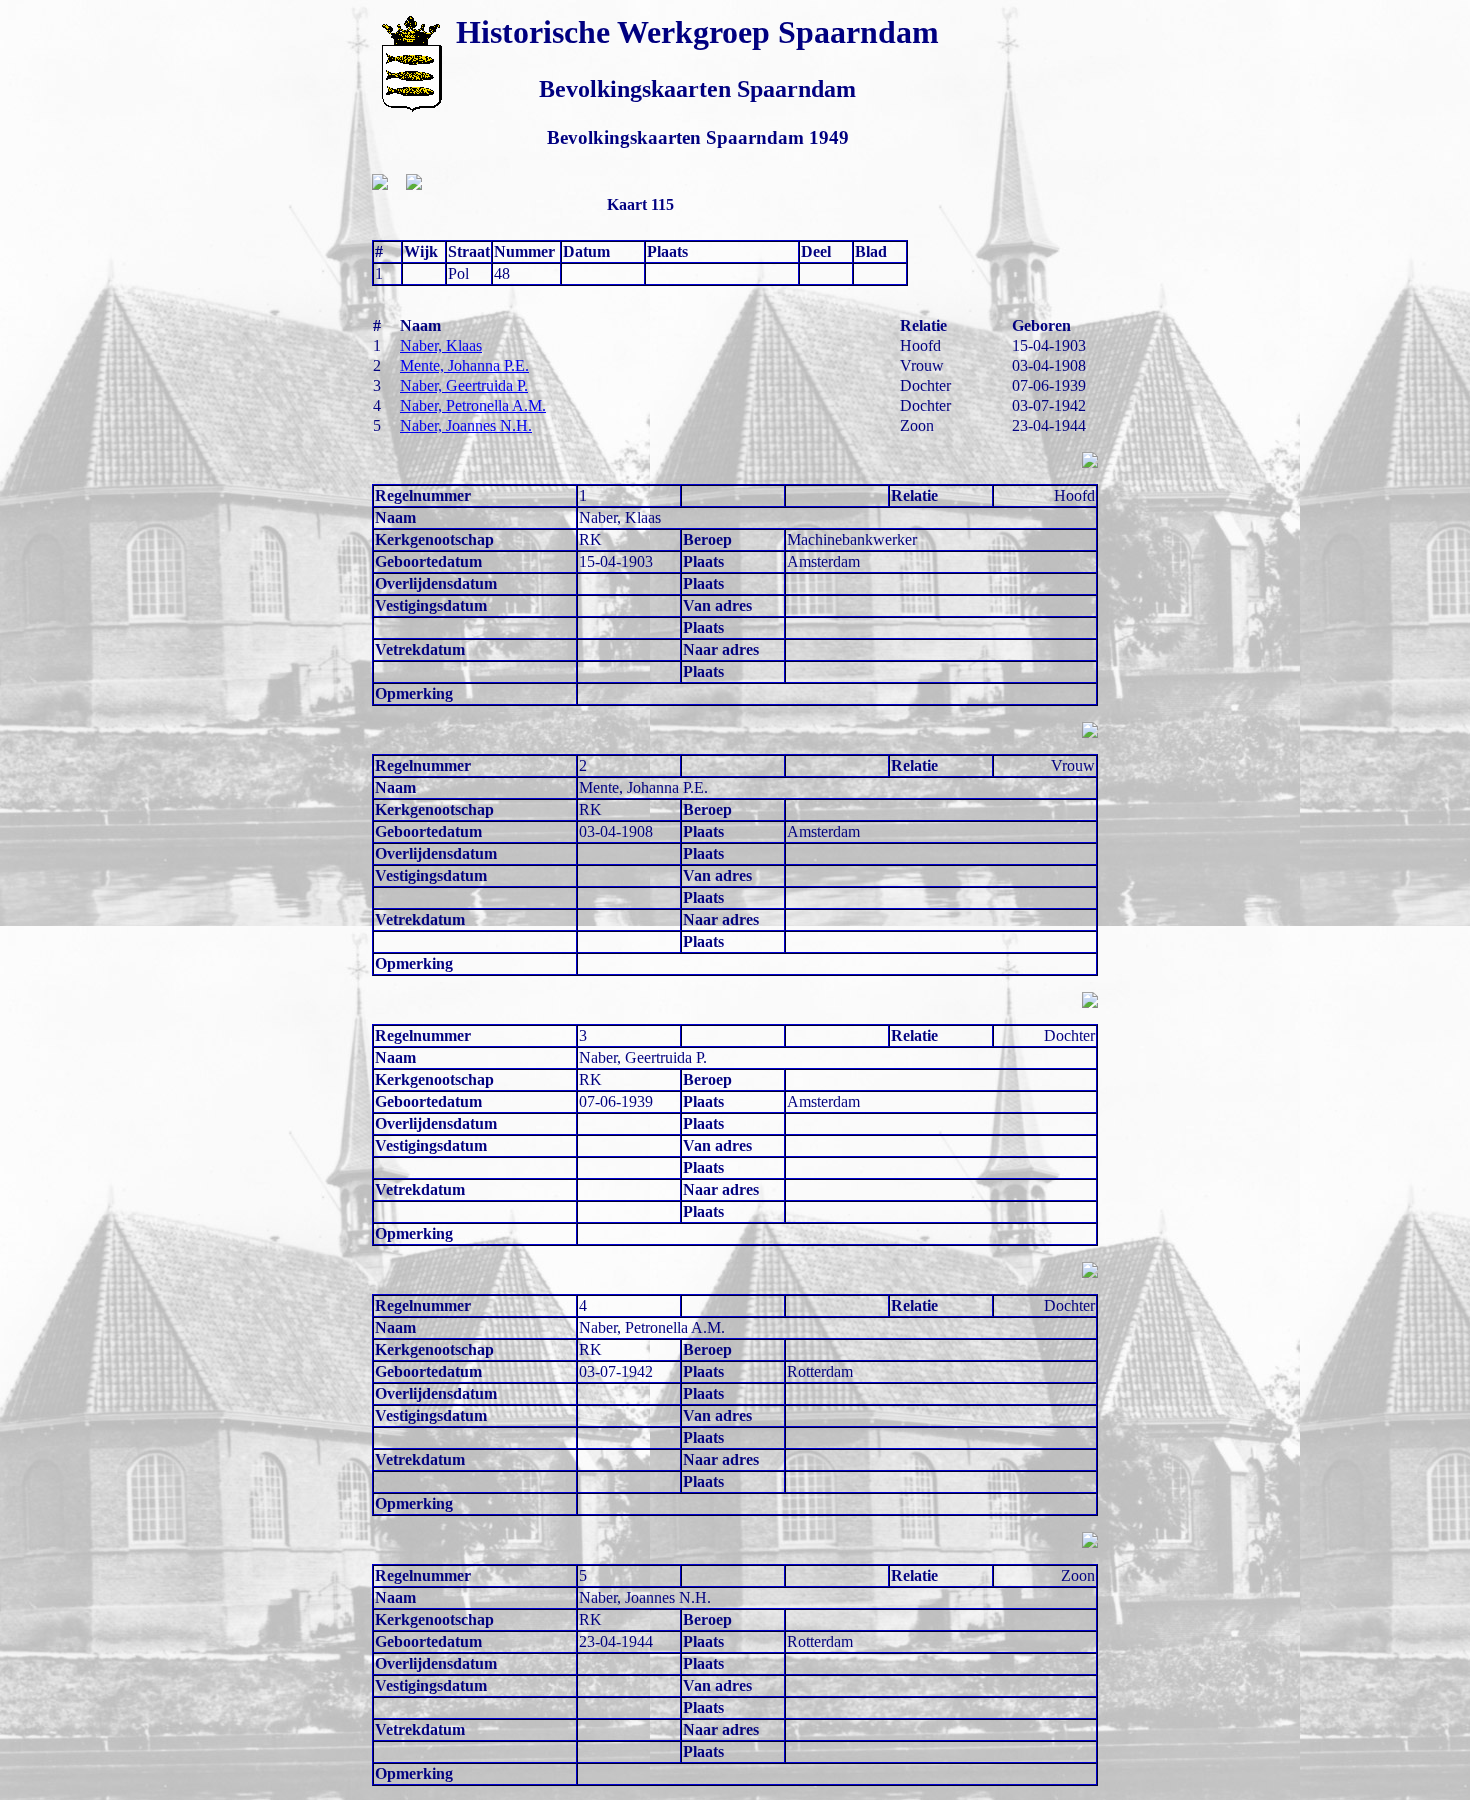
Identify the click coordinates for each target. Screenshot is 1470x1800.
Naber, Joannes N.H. (466, 425)
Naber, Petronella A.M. (473, 405)
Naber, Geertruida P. (464, 385)
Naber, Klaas (441, 345)
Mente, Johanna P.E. (464, 365)
